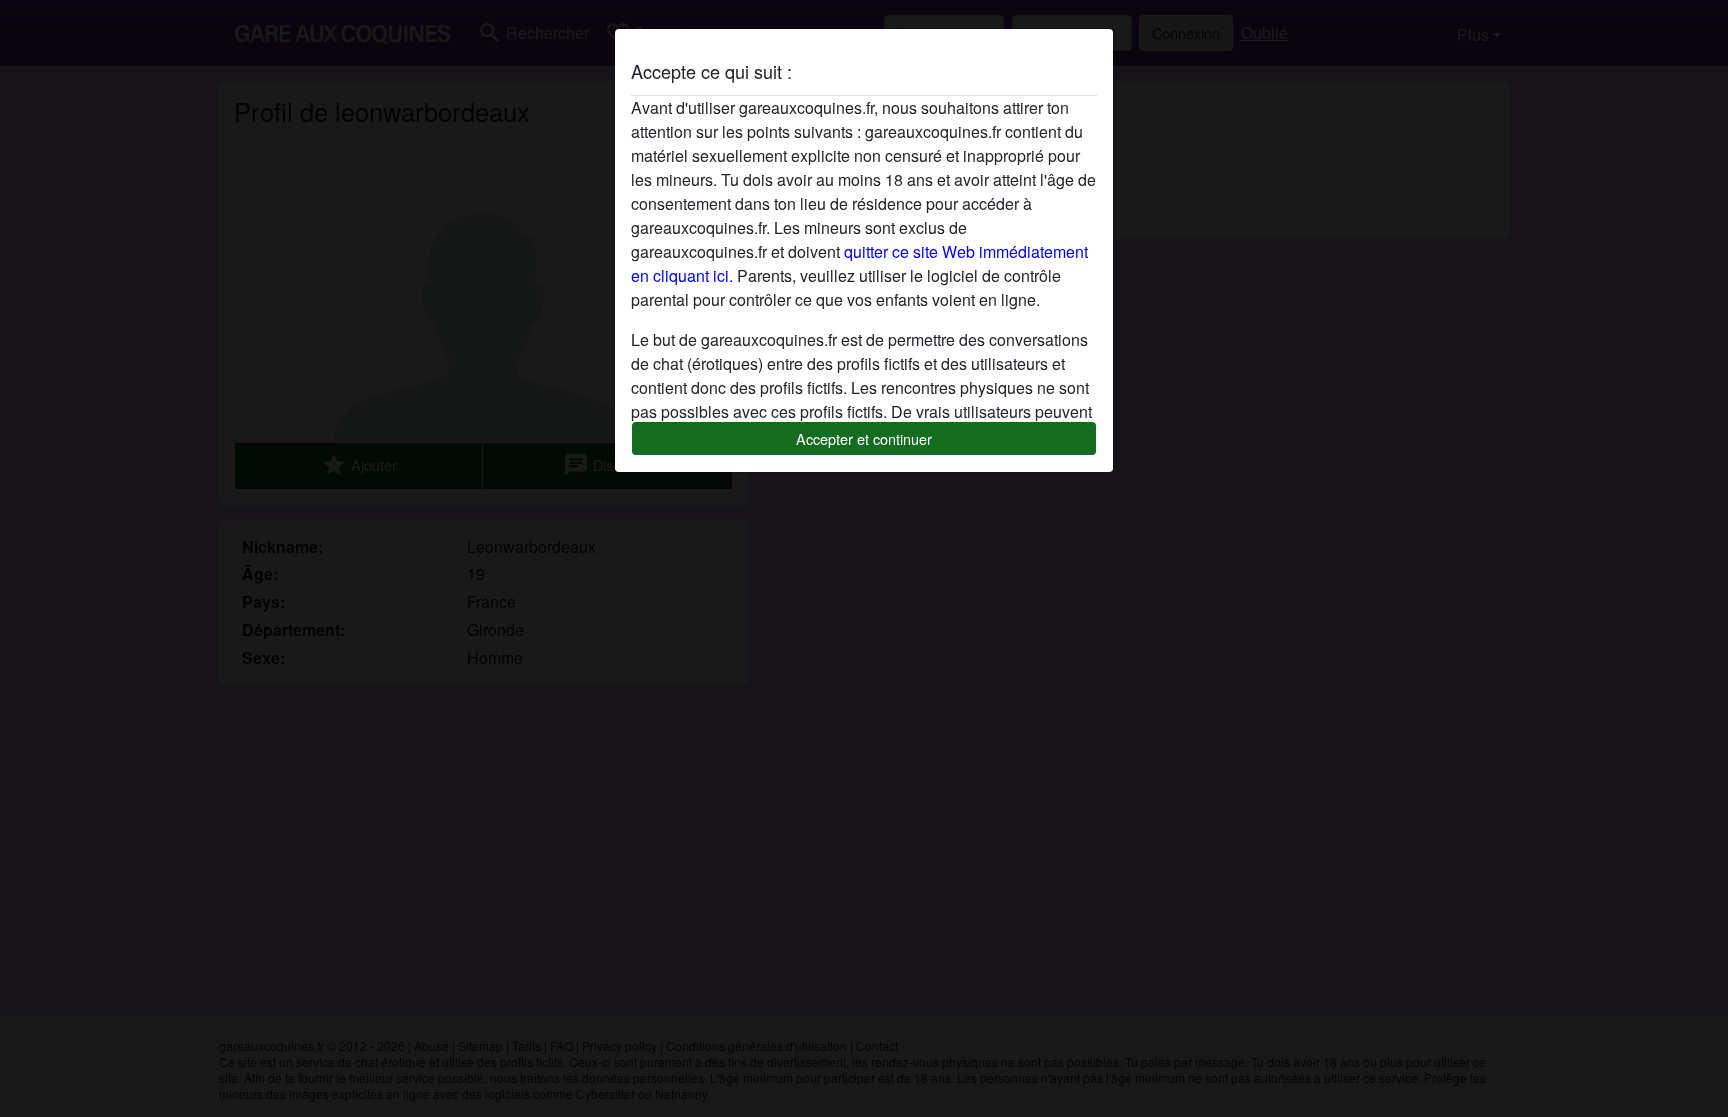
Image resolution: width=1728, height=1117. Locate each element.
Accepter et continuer (864, 438)
